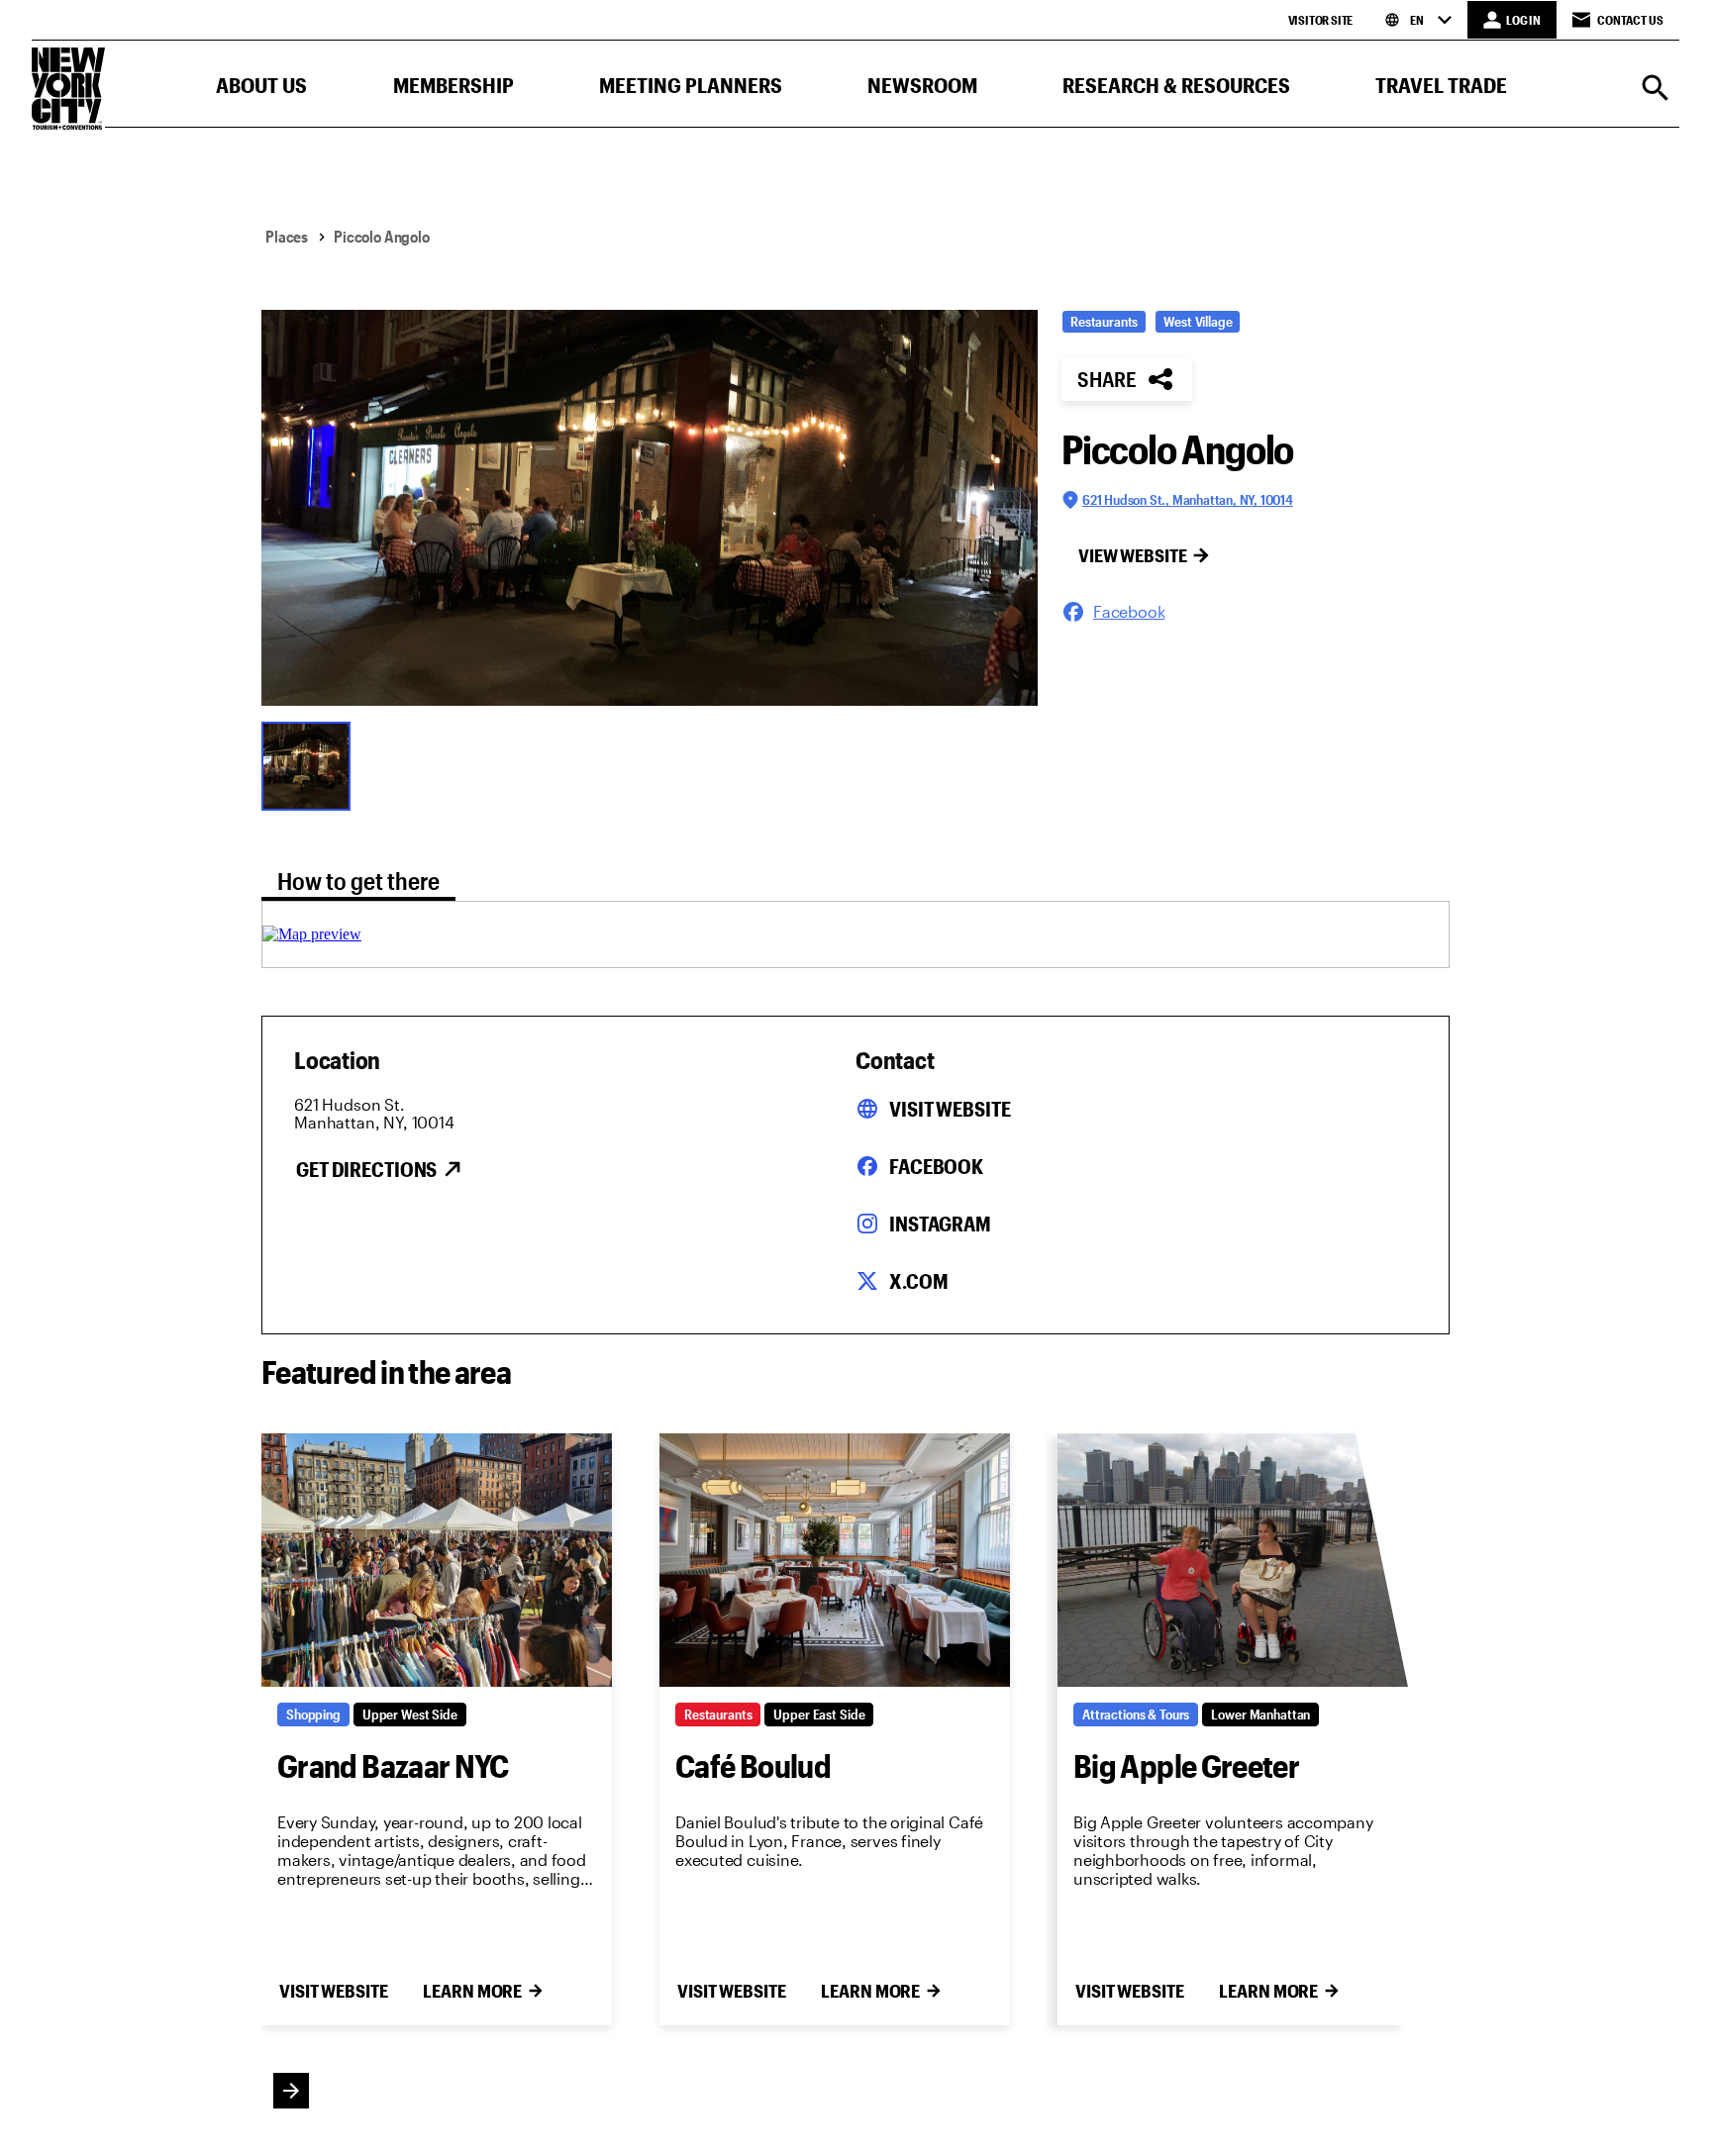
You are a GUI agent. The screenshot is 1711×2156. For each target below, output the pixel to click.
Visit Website (950, 1109)
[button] (261, 90)
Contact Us (1630, 20)
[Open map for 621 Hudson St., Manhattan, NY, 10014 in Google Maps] (312, 934)
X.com (918, 1281)
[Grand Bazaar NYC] (437, 1560)
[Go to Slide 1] (311, 764)
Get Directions (366, 1169)
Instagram (940, 1224)
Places (287, 236)
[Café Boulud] (835, 1560)
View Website (1133, 555)
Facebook (936, 1166)
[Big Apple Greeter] (1233, 1560)
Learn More (472, 1991)
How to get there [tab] (358, 881)
